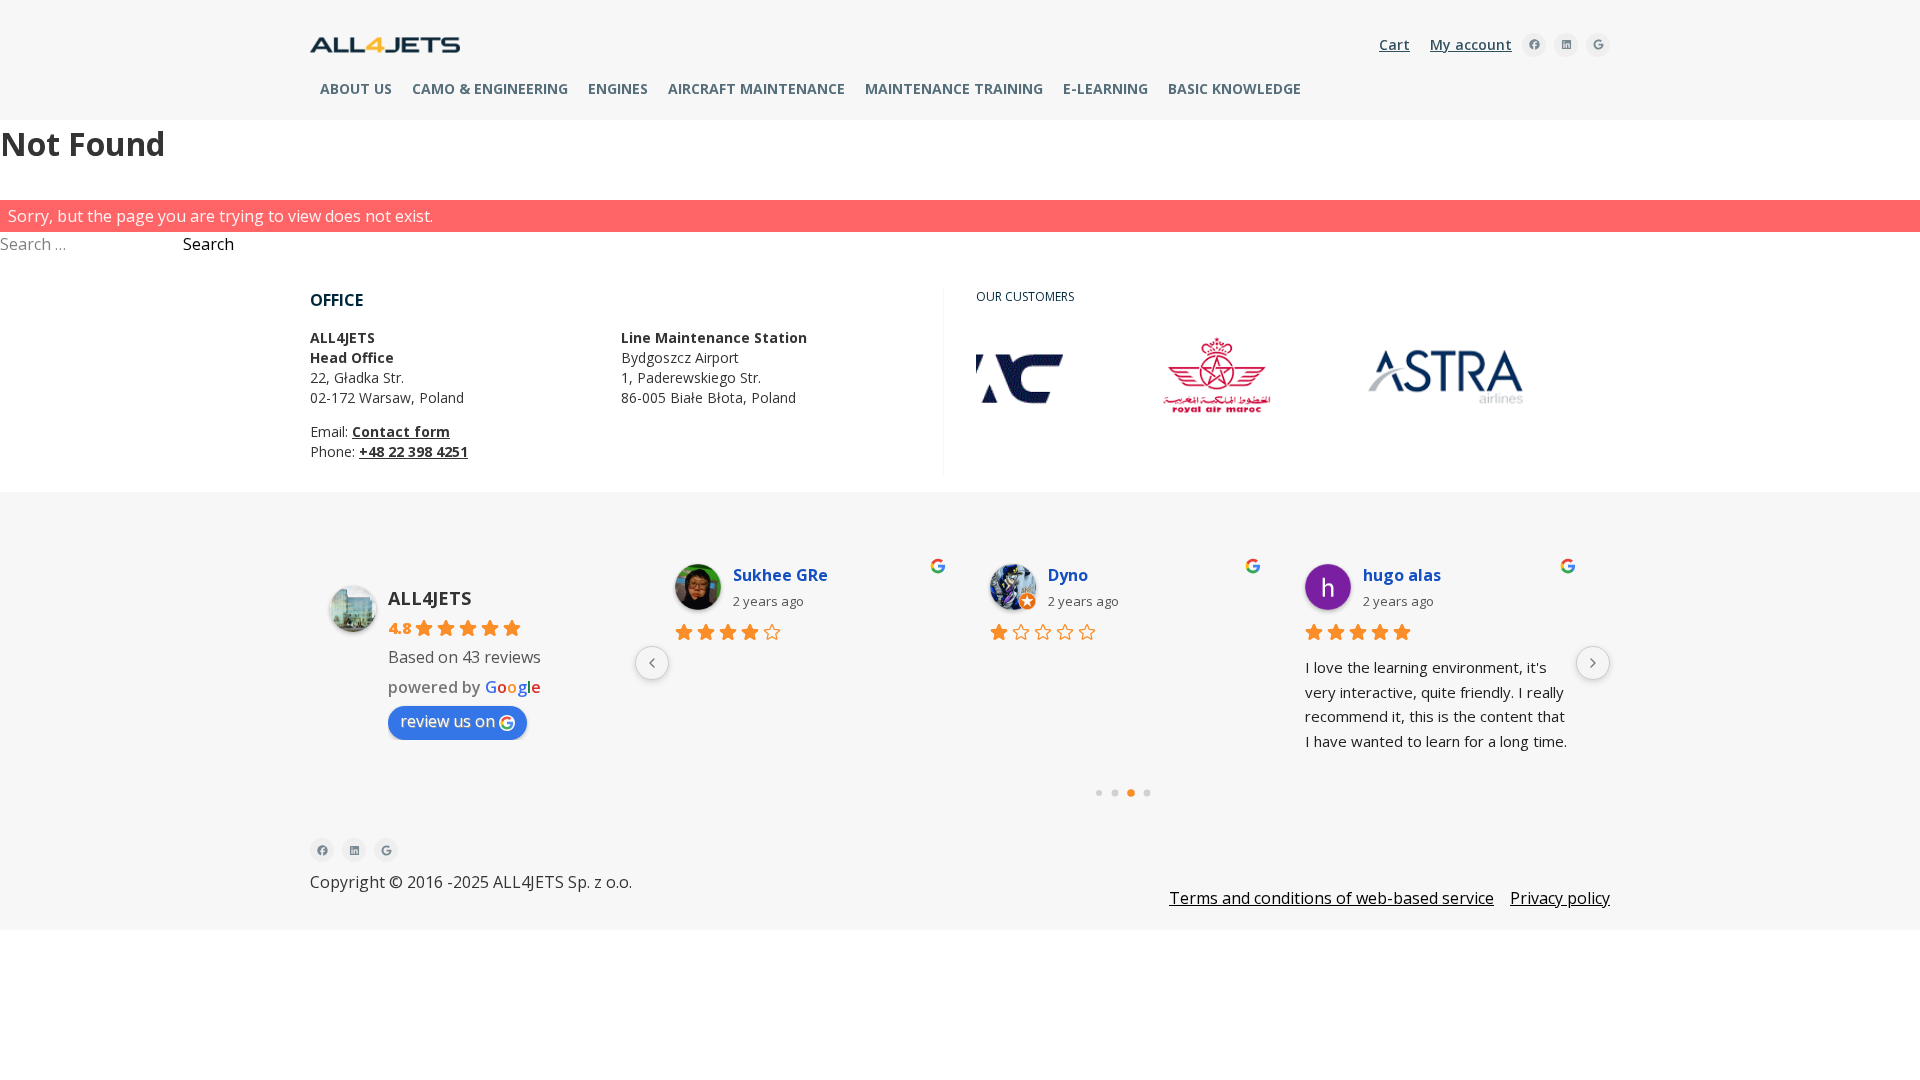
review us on (447, 721)
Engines (618, 88)
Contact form (401, 431)
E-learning (1105, 88)
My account (1471, 44)
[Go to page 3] (1146, 793)
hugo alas (1402, 575)
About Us (356, 88)
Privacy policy (1560, 898)
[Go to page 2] (1131, 793)
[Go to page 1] (1114, 793)
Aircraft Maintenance (756, 88)
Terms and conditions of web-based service (1331, 898)
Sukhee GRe (780, 575)
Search (208, 244)
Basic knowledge (1234, 88)
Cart (1394, 44)
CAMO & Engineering (490, 88)
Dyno (1068, 575)
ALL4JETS (429, 598)
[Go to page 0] (1099, 793)
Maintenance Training (954, 88)
